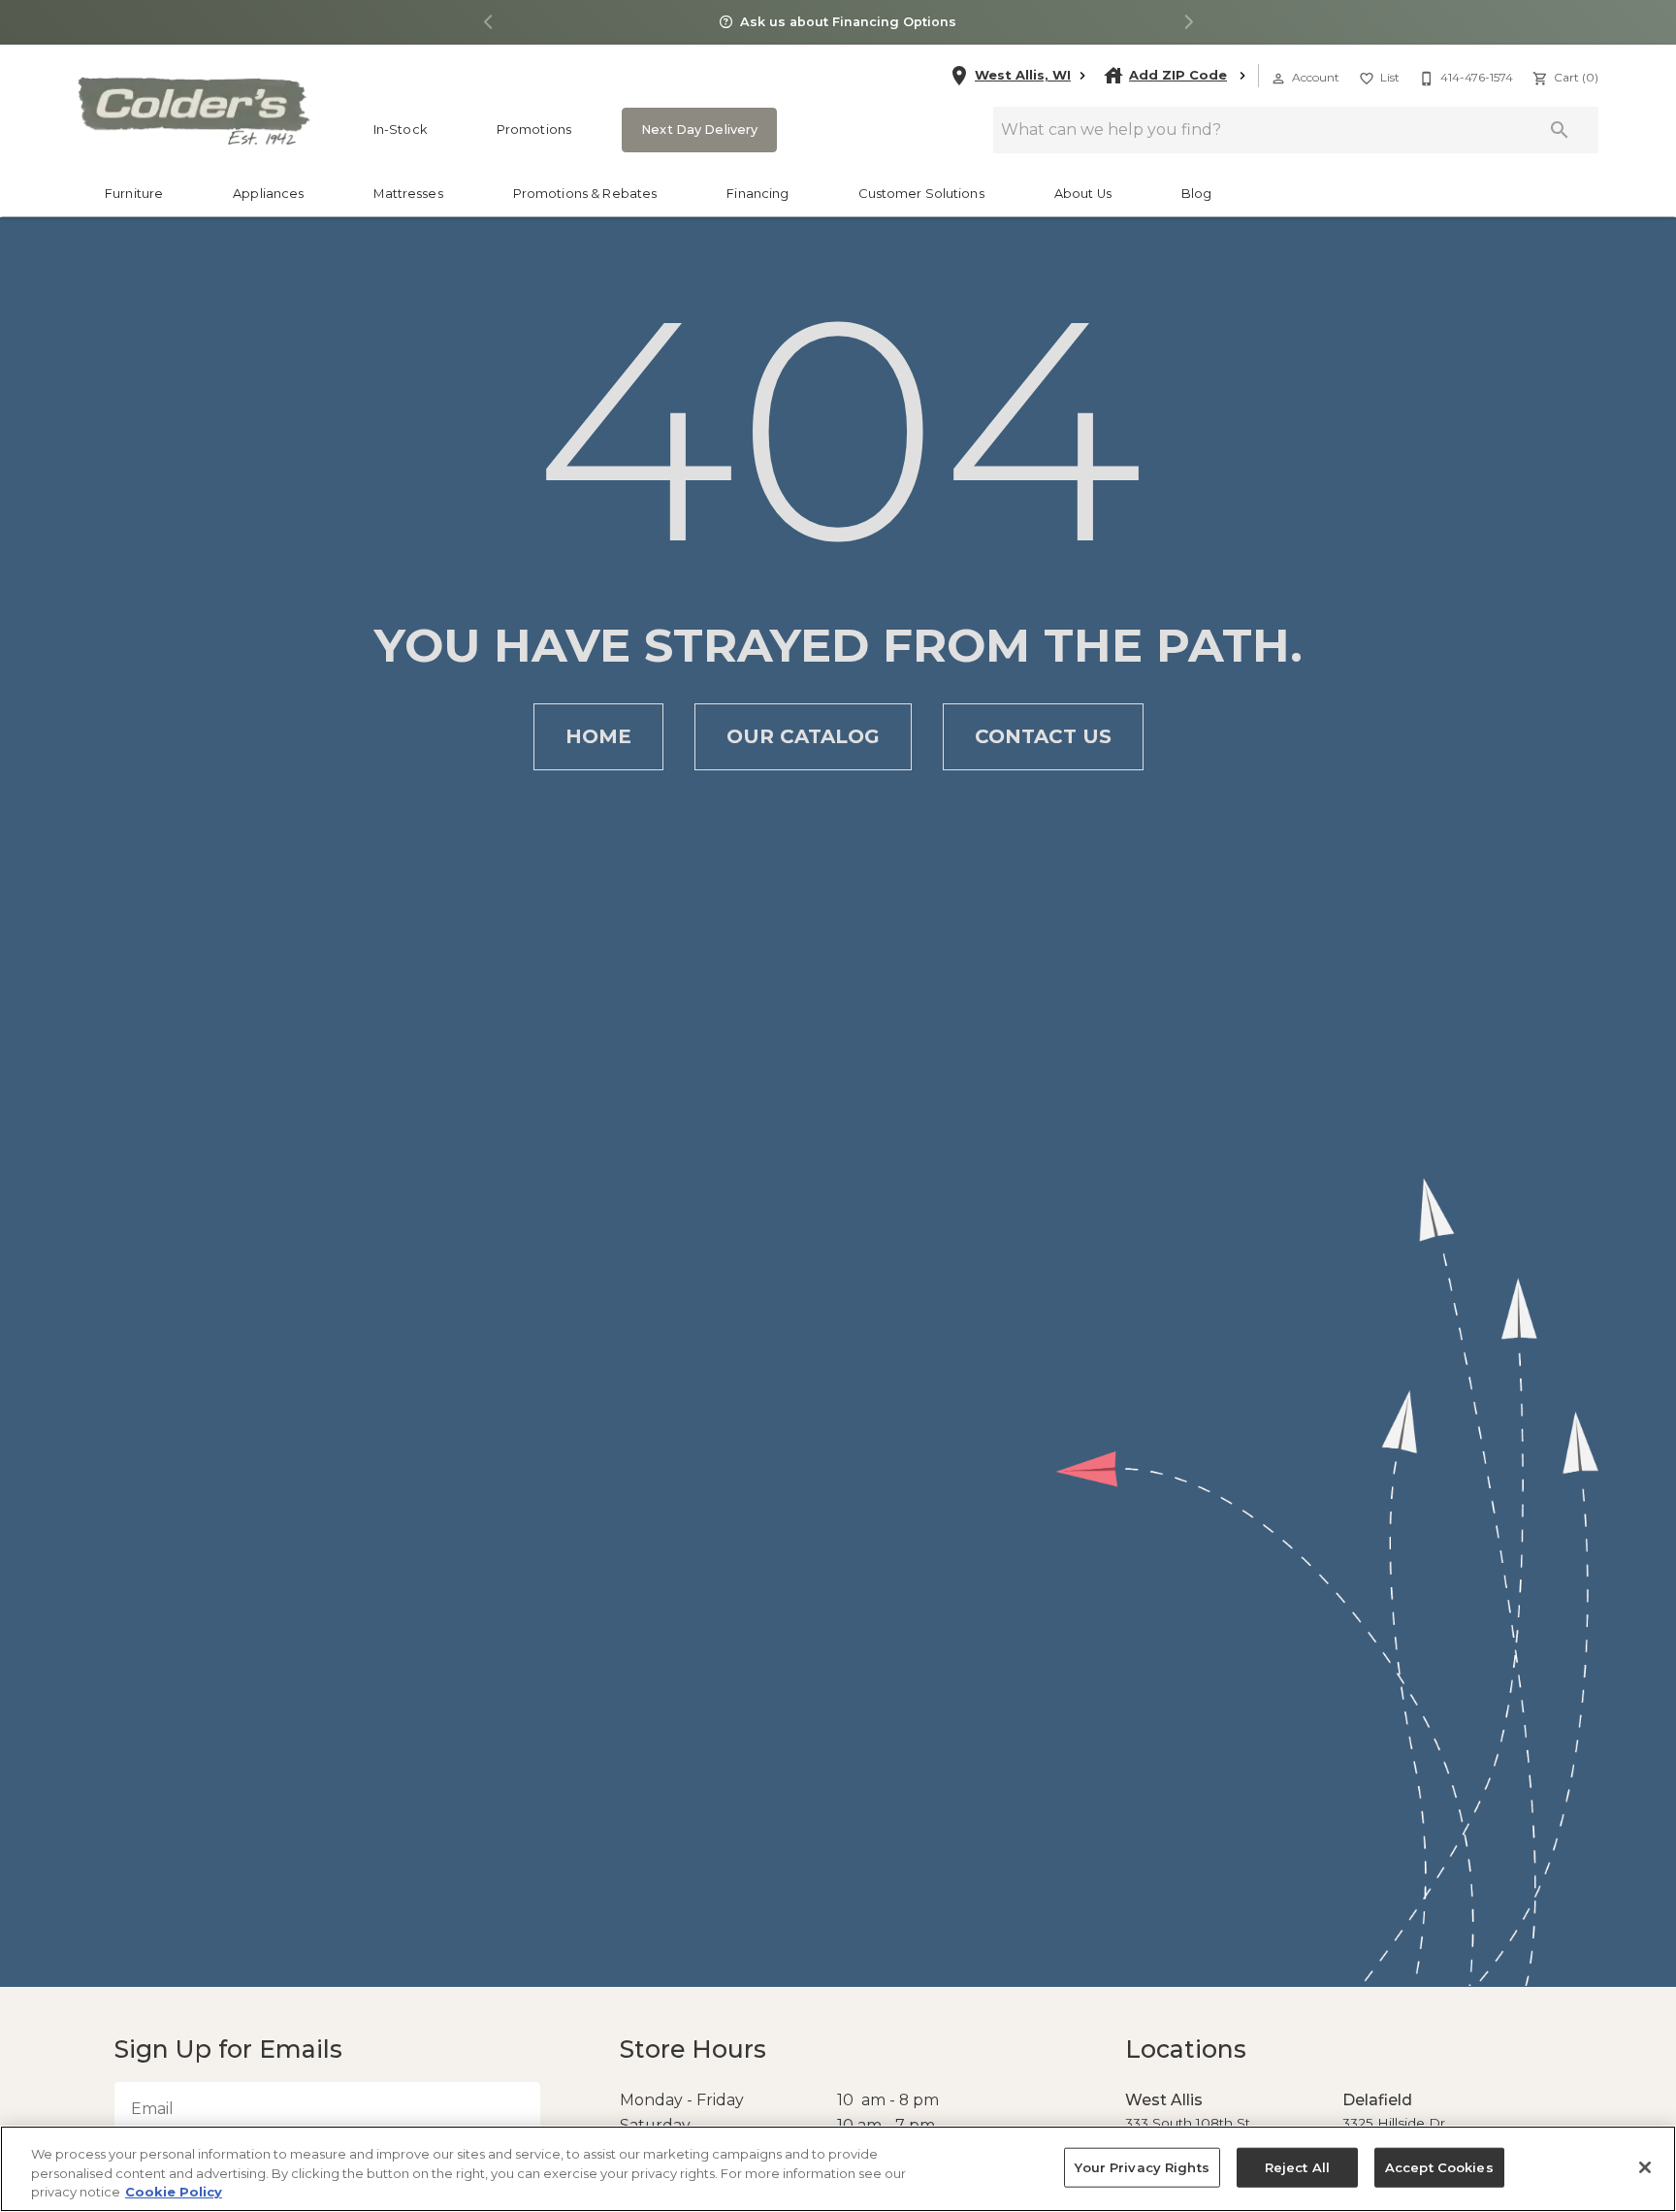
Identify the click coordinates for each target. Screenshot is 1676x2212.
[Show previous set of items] (488, 23)
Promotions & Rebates (585, 194)
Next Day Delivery (693, 130)
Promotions (534, 130)
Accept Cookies (1433, 2167)
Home (598, 736)
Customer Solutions (921, 194)
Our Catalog (803, 736)
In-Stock (400, 130)
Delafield (1373, 2100)
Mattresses (408, 194)
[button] (1278, 79)
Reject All (1295, 2167)
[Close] (1645, 2167)
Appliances (268, 194)
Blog (1197, 194)
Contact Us (1043, 736)
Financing (757, 194)
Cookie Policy (174, 2192)
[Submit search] (1560, 130)
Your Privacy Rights (1146, 2167)
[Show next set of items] (1188, 23)
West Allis (1159, 2100)
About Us (1083, 194)
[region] (838, 2169)
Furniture (134, 194)
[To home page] (193, 111)
